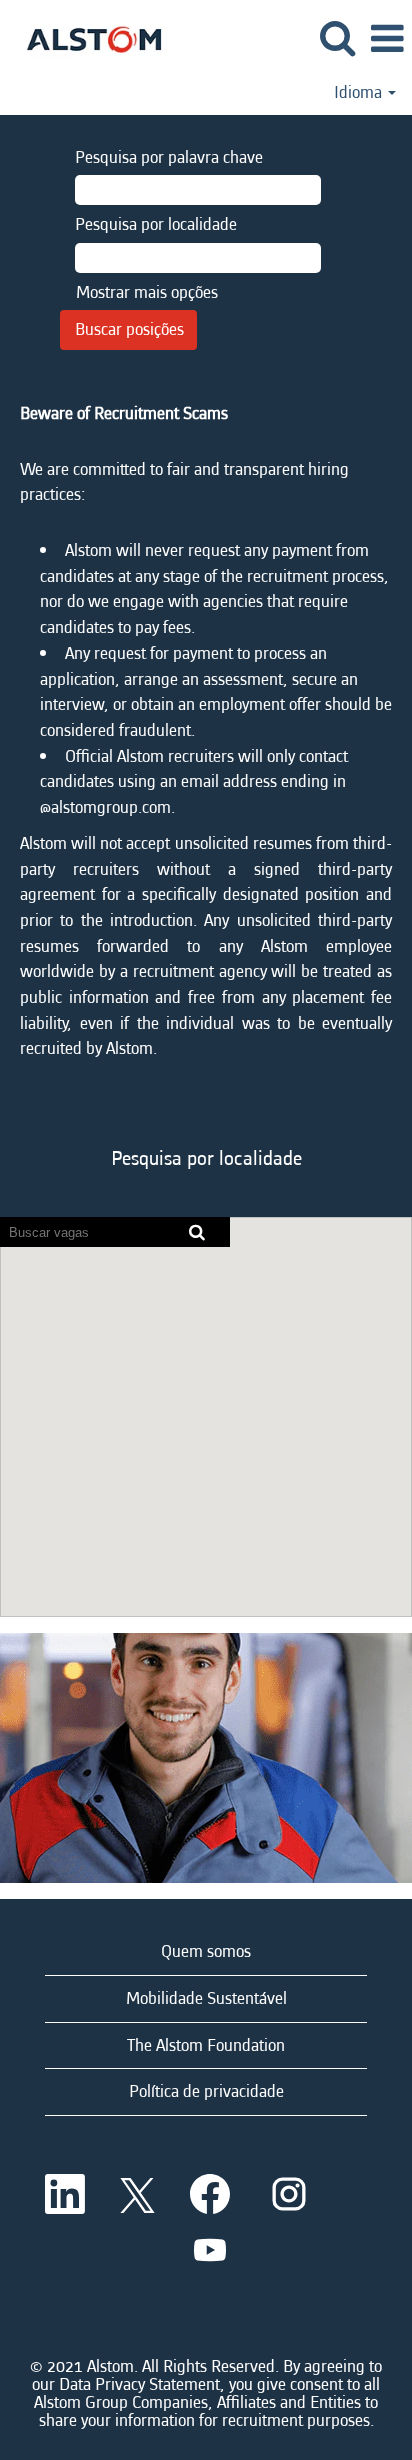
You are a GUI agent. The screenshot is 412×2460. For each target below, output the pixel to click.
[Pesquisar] (337, 39)
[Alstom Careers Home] (86, 37)
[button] (387, 40)
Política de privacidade (206, 2091)
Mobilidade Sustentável (206, 1998)
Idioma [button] (360, 93)
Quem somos (206, 1951)
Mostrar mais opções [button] (147, 292)
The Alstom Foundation (206, 2045)
